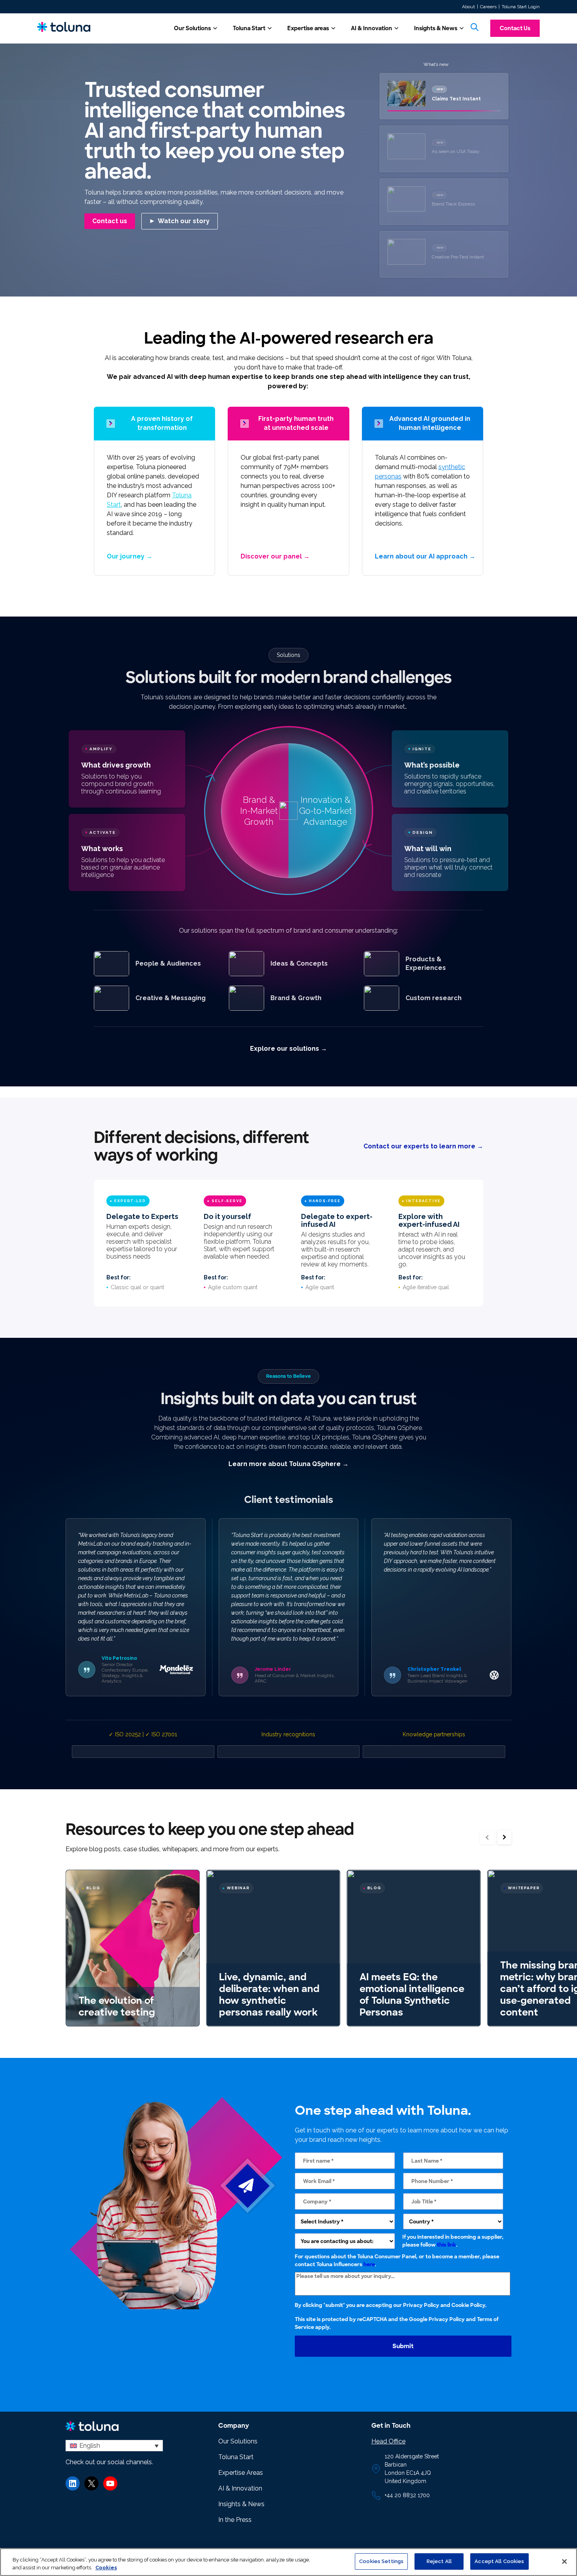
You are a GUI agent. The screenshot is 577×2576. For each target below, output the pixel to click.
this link (446, 2244)
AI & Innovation (372, 28)
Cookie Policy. (469, 2305)
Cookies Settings (381, 2561)
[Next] (504, 1837)
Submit (403, 2346)
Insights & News (436, 28)
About (468, 7)
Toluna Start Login (521, 7)
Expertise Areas (241, 2473)
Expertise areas (308, 28)
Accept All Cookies (499, 2561)
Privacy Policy (421, 2305)
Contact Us (515, 28)
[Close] (564, 2561)
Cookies (106, 2568)
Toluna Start (249, 28)
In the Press (235, 2520)
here (369, 2264)
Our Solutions (192, 28)
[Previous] (487, 1837)
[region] (288, 2562)
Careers (488, 7)
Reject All (439, 2561)
